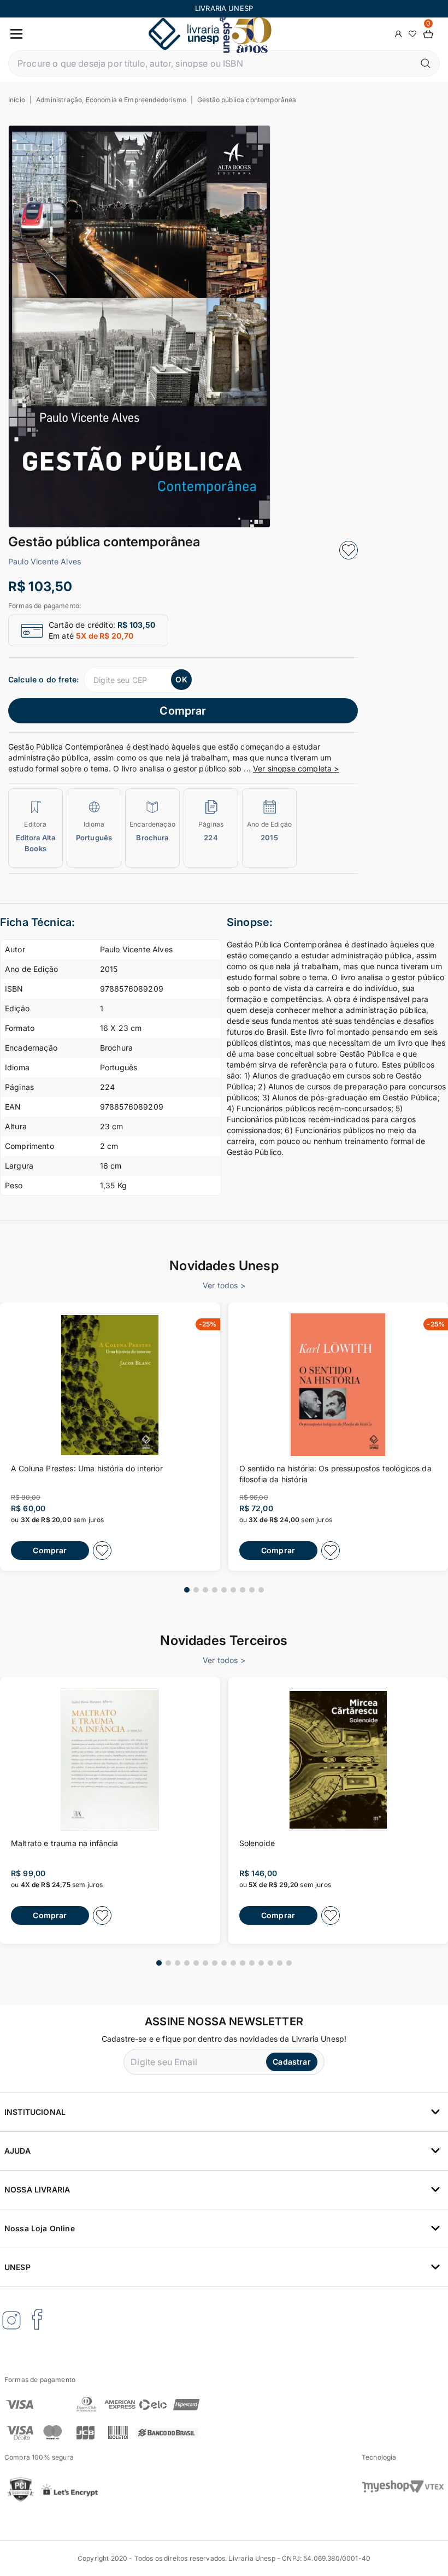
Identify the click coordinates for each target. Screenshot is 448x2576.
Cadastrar (291, 2062)
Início (17, 100)
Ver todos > (224, 1285)
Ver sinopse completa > (296, 768)
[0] (428, 34)
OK (181, 679)
